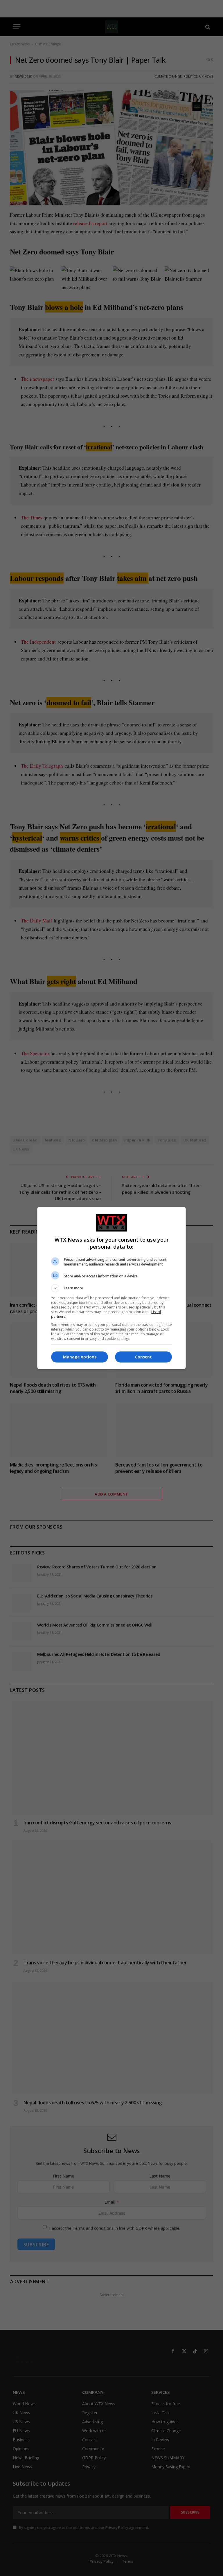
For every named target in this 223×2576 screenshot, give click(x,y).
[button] (111, 1288)
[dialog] (111, 1288)
